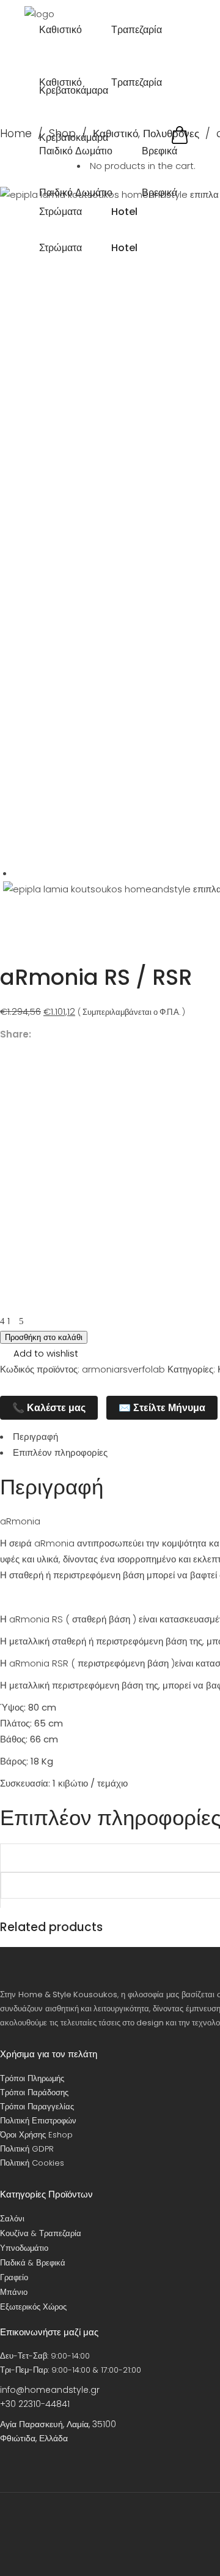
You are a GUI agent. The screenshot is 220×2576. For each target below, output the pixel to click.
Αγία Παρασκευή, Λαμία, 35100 (58, 2424)
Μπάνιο (14, 2292)
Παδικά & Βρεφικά (33, 2263)
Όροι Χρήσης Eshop (36, 2135)
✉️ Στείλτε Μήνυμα (162, 1408)
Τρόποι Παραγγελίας (37, 2107)
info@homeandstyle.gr (50, 2390)
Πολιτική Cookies (32, 2163)
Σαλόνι (12, 2219)
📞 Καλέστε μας (49, 1408)
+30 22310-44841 (35, 2404)
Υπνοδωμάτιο (24, 2248)
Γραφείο (14, 2277)
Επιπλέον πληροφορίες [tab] (60, 1452)
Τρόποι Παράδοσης (34, 2092)
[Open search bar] (189, 119)
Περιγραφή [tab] (35, 1437)
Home (16, 134)
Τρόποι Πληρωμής (32, 2078)
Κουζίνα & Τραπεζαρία (41, 2233)
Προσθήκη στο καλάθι (44, 1337)
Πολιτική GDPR (27, 2149)
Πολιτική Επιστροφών (38, 2121)
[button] (39, 1354)
